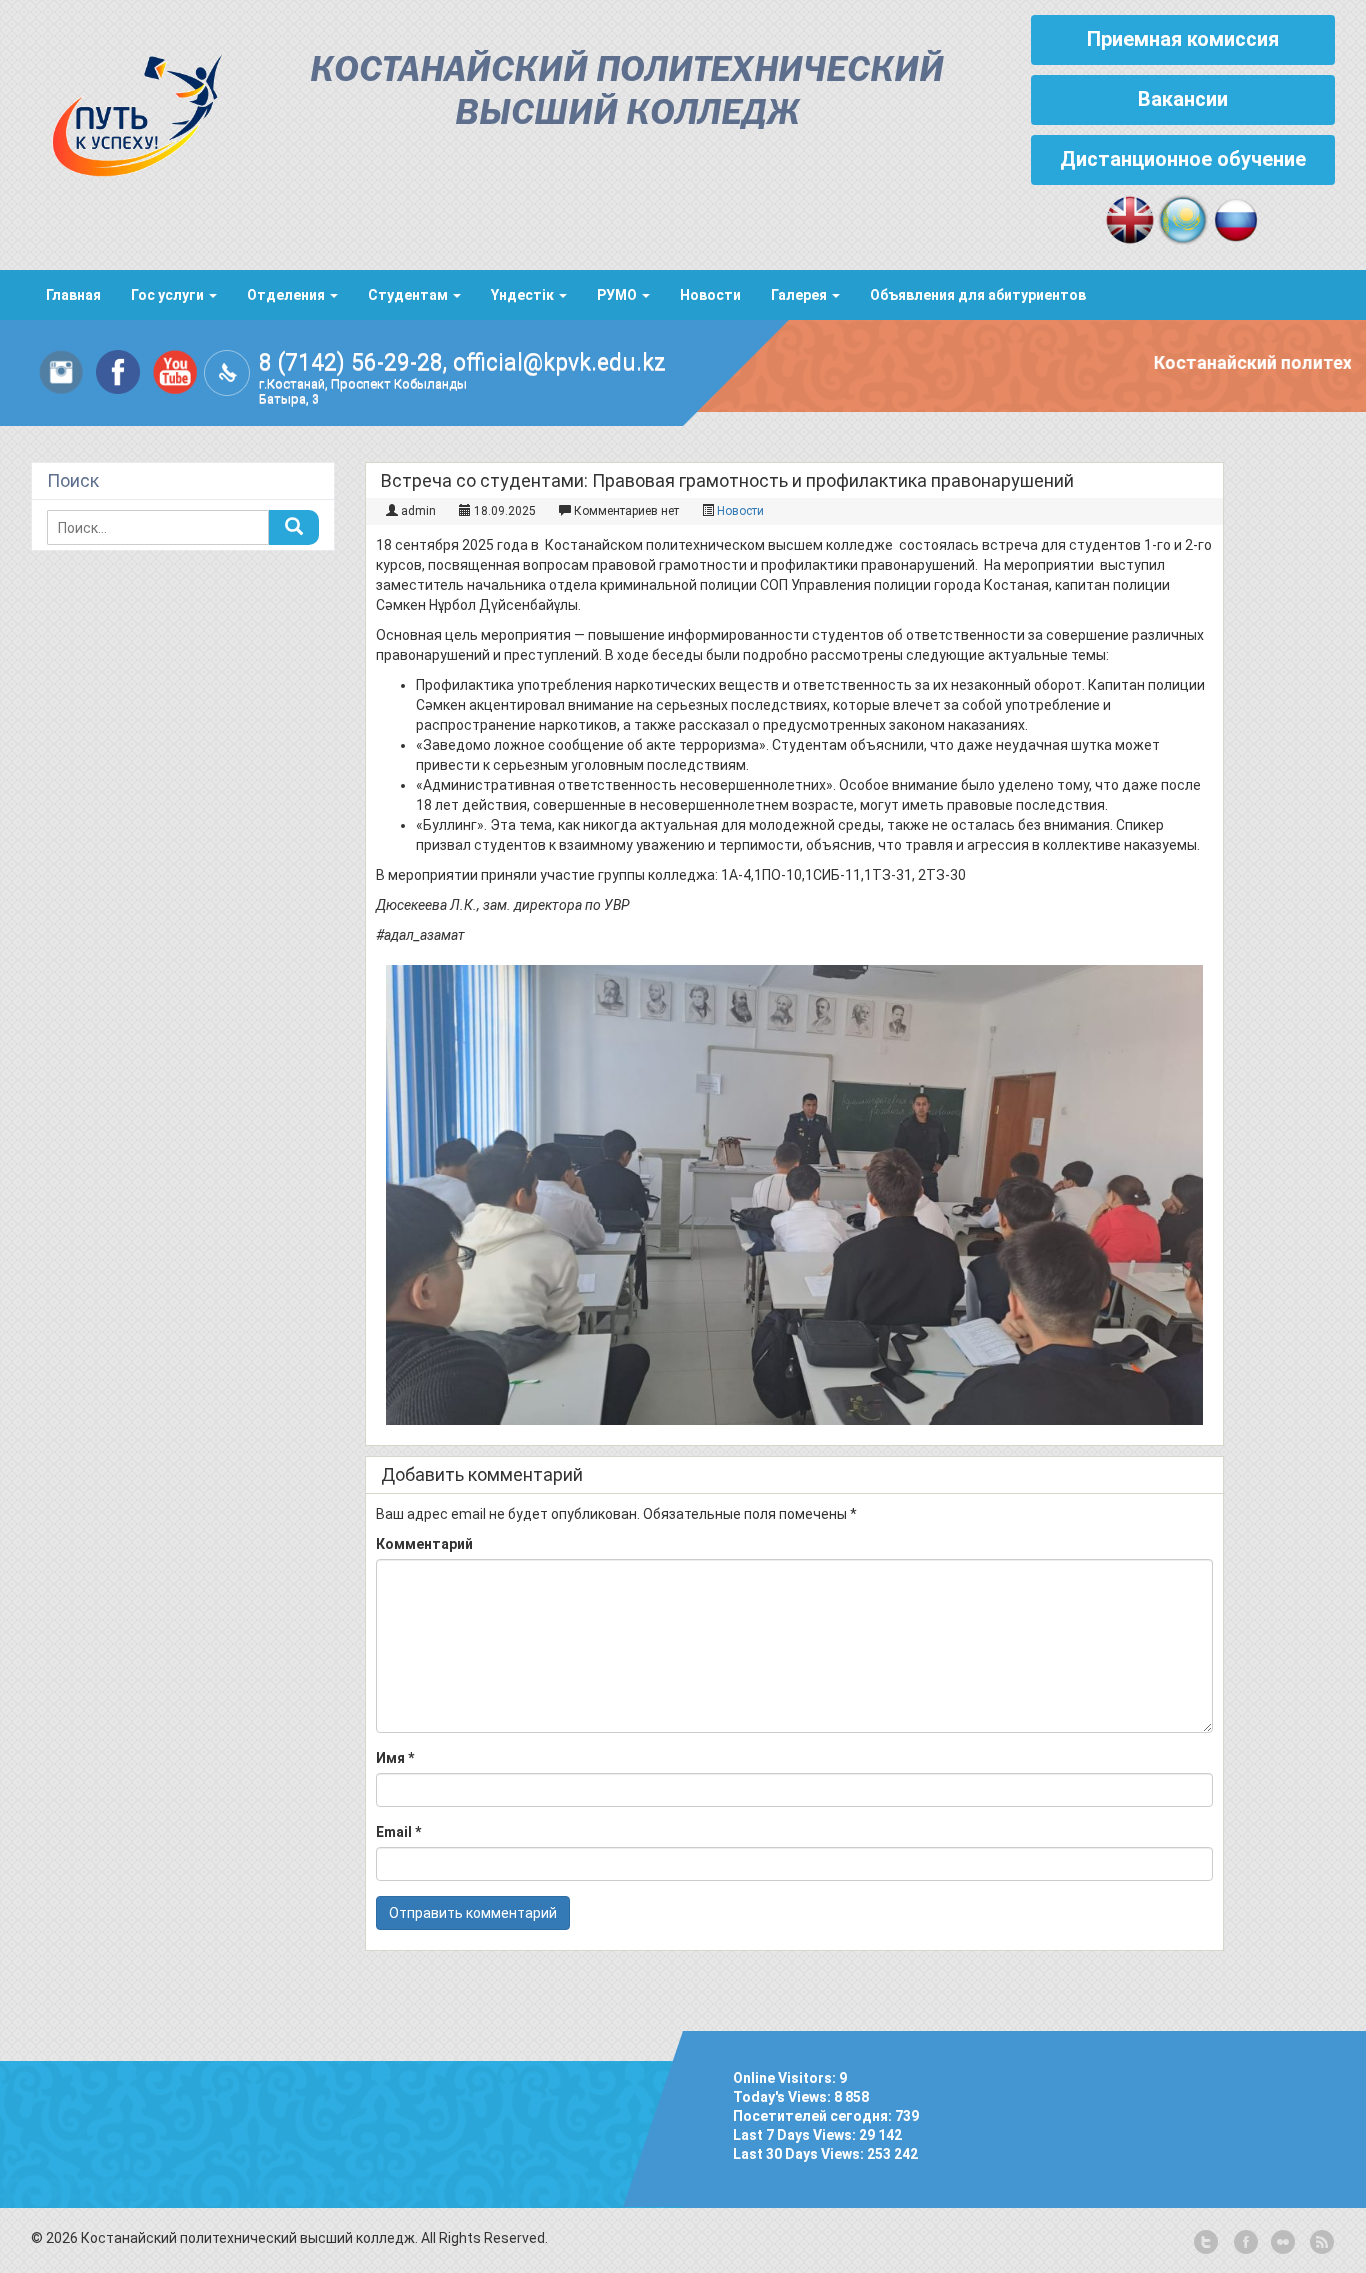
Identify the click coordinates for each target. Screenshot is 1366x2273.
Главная (73, 295)
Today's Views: (783, 2097)
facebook (1244, 2243)
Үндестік (524, 295)
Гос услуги (169, 295)
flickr (1282, 2243)
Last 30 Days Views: (800, 2154)
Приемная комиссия (1183, 39)
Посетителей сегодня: (814, 2116)
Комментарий (424, 1544)
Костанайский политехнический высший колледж (627, 93)
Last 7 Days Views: (796, 2135)
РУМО (618, 295)
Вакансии (1183, 99)
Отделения (287, 295)
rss (1320, 2243)
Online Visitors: (786, 2078)
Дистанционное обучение (1183, 159)
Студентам (409, 295)
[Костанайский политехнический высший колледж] (127, 111)
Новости (710, 295)
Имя (395, 1758)
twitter (1206, 2243)
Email (398, 1832)
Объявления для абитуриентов (978, 295)
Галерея (800, 295)
